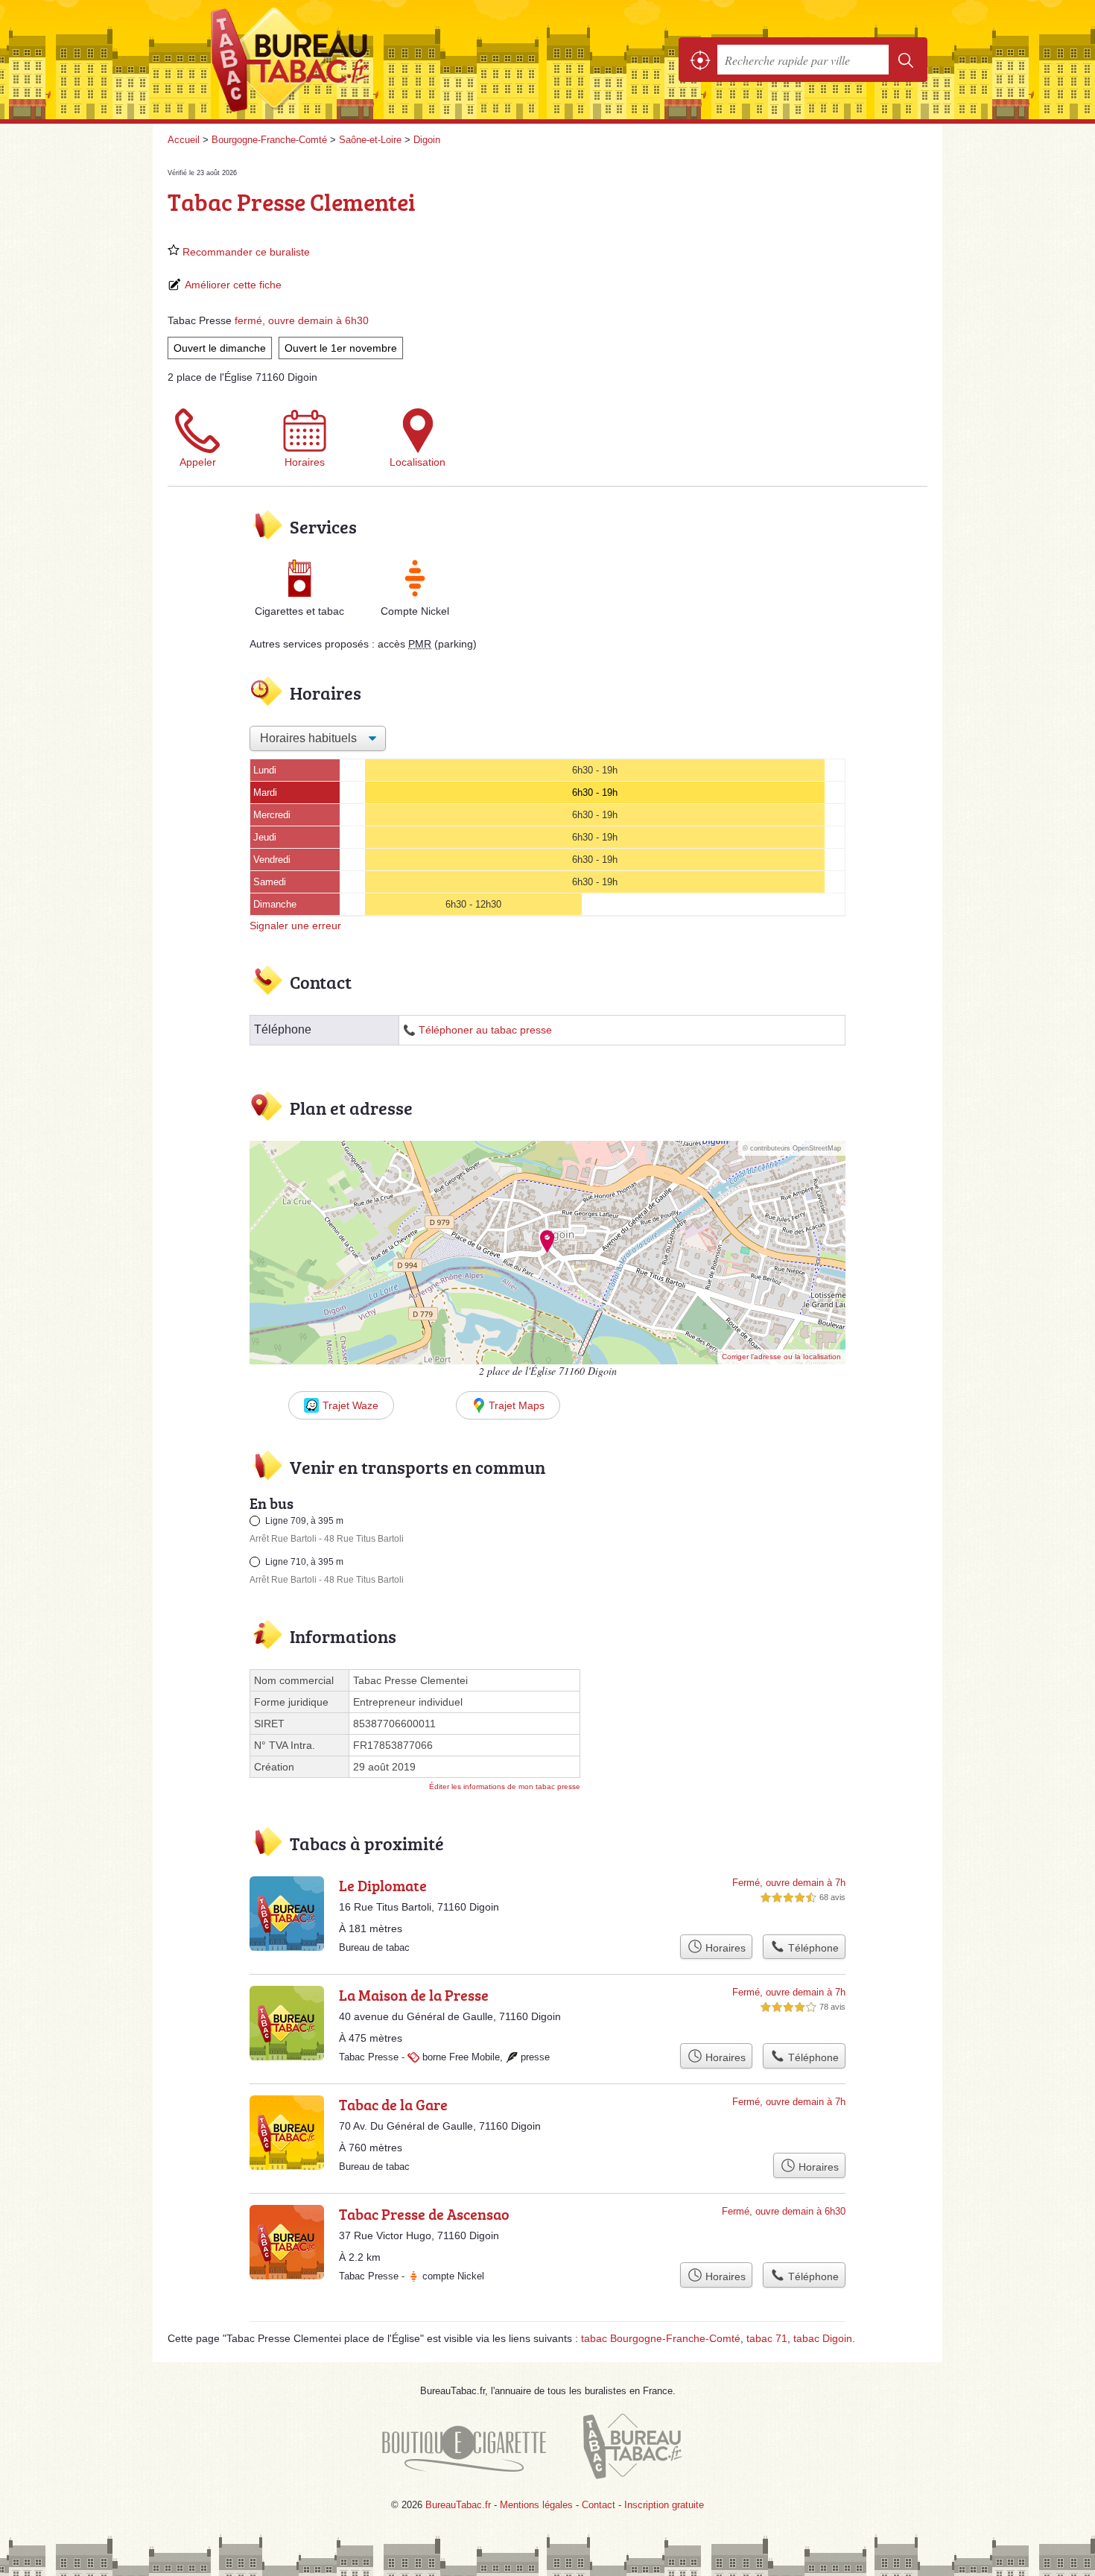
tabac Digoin (823, 2338)
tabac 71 (767, 2338)
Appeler (198, 462)
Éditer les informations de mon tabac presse (505, 1787)
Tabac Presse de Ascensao (424, 2214)
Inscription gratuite (664, 2505)
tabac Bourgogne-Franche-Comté (661, 2338)
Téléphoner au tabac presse (485, 1030)
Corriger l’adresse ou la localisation (781, 1357)
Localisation (418, 462)
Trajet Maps (517, 1405)
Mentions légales (536, 2505)
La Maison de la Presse (414, 1995)
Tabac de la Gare (393, 2104)
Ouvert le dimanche (220, 348)
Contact (599, 2505)
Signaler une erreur (295, 925)
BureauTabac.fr (331, 60)
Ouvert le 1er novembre (341, 348)
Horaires (305, 462)
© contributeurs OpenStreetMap (792, 1148)
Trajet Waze (350, 1405)
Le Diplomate (383, 1885)
